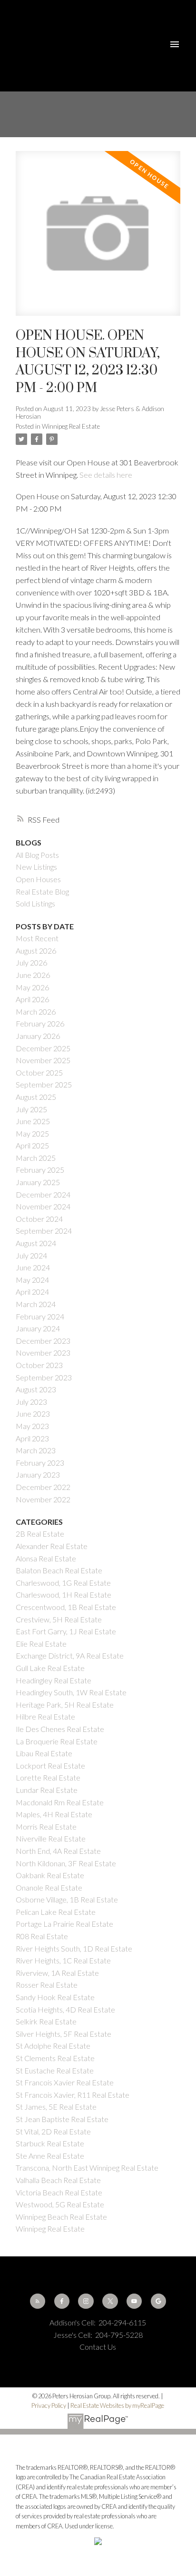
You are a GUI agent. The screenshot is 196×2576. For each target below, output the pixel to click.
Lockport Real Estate (50, 1766)
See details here (106, 475)
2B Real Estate (40, 1534)
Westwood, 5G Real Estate (60, 2204)
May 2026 (32, 987)
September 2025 (44, 1084)
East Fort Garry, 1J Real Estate (66, 1631)
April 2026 (32, 999)
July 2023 (31, 1402)
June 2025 (33, 1121)
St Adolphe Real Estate (53, 2046)
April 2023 (32, 1438)
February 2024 (40, 1316)
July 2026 (31, 962)
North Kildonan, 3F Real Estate (66, 1863)
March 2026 (36, 1011)
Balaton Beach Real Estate (59, 1570)
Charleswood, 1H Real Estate (64, 1595)
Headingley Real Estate (54, 1680)
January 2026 (38, 1036)
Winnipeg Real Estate (71, 426)
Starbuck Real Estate (50, 2143)
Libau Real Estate (44, 1753)
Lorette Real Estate (48, 1777)
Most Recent (37, 938)
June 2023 (33, 1414)
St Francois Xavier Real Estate (65, 2082)
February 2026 (40, 1023)
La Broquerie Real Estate (57, 1741)
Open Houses (38, 879)
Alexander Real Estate (52, 1546)
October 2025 (39, 1072)
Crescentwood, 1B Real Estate (66, 1607)
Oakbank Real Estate (50, 1875)
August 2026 (36, 951)
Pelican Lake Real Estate (56, 1912)
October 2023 (39, 1365)
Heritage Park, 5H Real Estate (65, 1705)
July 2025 (31, 1109)
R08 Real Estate (42, 1936)
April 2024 (32, 1292)
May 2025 (32, 1133)
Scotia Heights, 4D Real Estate (65, 2009)
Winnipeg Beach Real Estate (61, 2217)
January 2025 (38, 1182)
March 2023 (36, 1450)
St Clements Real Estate (55, 2058)
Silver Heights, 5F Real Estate (64, 2034)
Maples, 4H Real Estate (54, 1814)
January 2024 (38, 1328)
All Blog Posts (37, 855)
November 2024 (43, 1206)
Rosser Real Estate (47, 1985)
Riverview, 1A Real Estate (57, 1973)
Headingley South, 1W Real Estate (71, 1692)
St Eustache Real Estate (55, 2070)
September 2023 (44, 1377)
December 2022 (43, 1487)
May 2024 (32, 1280)
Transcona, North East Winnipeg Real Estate (87, 2168)
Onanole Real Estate (49, 1887)
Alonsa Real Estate (46, 1558)
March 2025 (36, 1158)
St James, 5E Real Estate (56, 2107)
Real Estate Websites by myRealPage (117, 2405)
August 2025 (36, 1097)
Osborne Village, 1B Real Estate (67, 1899)
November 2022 (43, 1499)
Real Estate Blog (42, 891)
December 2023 (43, 1341)
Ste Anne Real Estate (50, 2156)
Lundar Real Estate (47, 1790)
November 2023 (43, 1353)
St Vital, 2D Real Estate (53, 2131)
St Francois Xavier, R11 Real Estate (73, 2095)
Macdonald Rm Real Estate (60, 1802)
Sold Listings (35, 903)
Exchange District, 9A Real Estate (70, 1655)
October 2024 (39, 1219)
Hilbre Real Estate (45, 1716)
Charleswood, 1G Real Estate (63, 1583)
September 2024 (44, 1231)
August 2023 (36, 1389)
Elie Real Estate (41, 1644)
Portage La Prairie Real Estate (64, 1924)
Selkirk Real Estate (46, 2021)
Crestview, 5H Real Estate (59, 1619)
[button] (38, 2301)
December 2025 (43, 1048)
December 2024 (43, 1194)
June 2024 (33, 1267)
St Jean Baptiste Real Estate (62, 2119)
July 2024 (31, 1255)
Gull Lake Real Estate (50, 1668)
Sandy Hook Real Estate (55, 1997)
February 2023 (40, 1463)
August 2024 (36, 1243)
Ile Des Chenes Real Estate (60, 1729)
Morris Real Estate (46, 1826)
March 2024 (36, 1304)
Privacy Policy (49, 2405)
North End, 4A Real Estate (58, 1851)
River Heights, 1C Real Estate (63, 1960)
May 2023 (32, 1426)
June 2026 (33, 975)
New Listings (36, 867)
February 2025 (40, 1170)
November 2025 (43, 1060)
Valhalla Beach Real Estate (58, 2180)
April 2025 (32, 1145)
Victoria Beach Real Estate (59, 2192)
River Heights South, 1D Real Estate (74, 1948)
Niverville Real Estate (51, 1838)
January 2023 (38, 1474)
